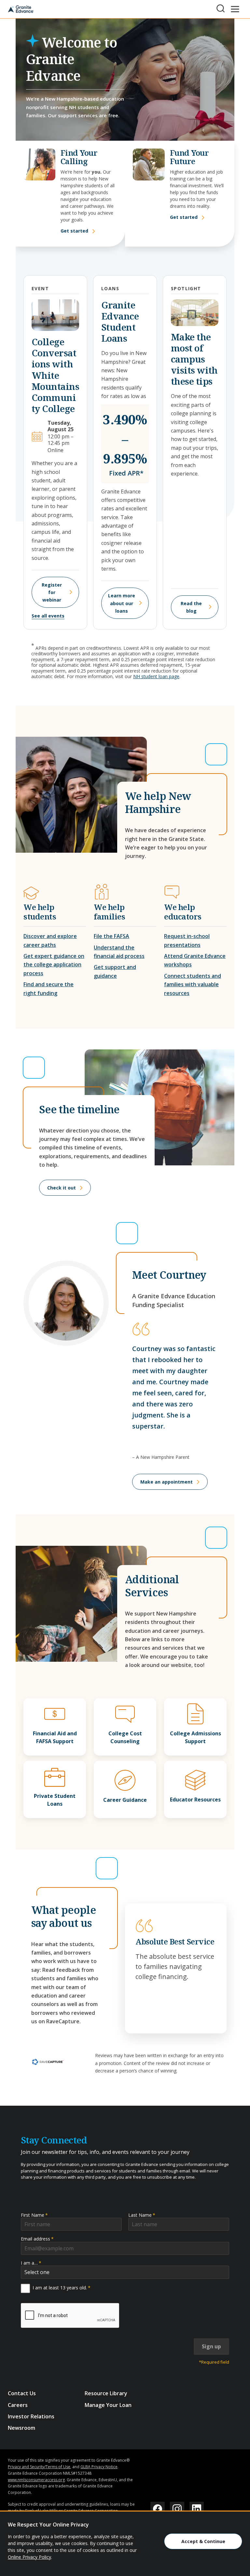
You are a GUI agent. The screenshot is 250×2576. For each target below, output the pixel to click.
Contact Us (22, 2393)
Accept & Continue (203, 2541)
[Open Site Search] (221, 8)
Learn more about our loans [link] (122, 603)
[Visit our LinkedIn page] (197, 2509)
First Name (34, 2215)
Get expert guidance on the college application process (54, 965)
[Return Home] (21, 9)
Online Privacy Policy (29, 2557)
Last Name (142, 2215)
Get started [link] (74, 231)
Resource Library (106, 2393)
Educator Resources (195, 1800)
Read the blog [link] (191, 607)
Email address (37, 2239)
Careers (18, 2405)
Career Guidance (125, 1800)
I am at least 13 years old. (62, 2288)
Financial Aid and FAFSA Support (55, 1737)
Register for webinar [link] (52, 592)
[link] (48, 2062)
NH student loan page (156, 676)
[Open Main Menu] (235, 9)
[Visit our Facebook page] (158, 2509)
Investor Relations (31, 2416)
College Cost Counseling (125, 1737)
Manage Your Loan (108, 2405)
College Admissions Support (195, 1737)
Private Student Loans (55, 1800)
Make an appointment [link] (167, 1482)
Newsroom (21, 2428)
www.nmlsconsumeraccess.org (36, 2480)
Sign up (211, 2346)
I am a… (31, 2263)
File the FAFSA (111, 936)
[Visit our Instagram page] (177, 2509)
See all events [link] (48, 616)
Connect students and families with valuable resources (193, 984)
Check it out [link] (62, 1188)
